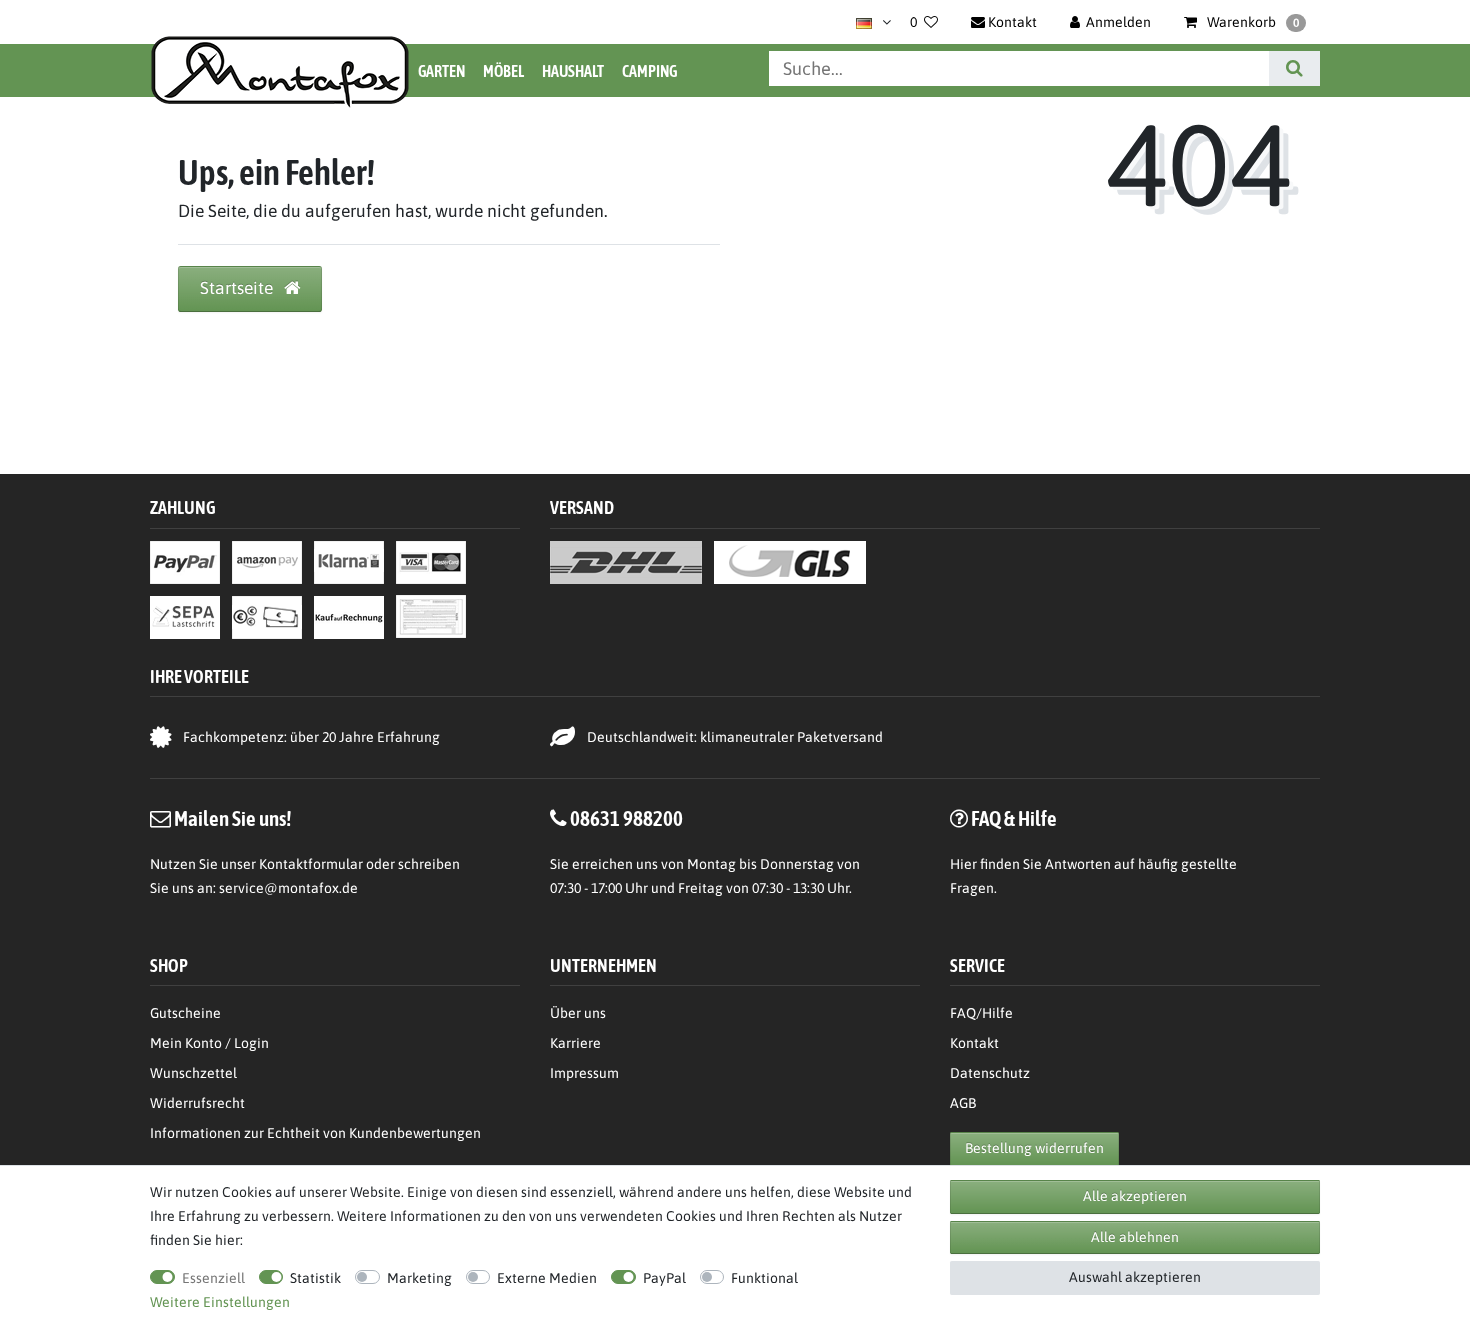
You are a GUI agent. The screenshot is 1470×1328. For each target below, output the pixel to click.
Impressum (584, 1073)
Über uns (578, 1013)
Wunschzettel (193, 1073)
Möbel (503, 71)
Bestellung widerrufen (1034, 1148)
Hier (963, 864)
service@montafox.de (288, 888)
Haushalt (573, 71)
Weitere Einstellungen (220, 1302)
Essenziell (213, 1278)
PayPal (664, 1278)
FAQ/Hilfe (981, 1013)
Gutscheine (185, 1013)
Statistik (315, 1278)
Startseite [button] (238, 288)
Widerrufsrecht (197, 1103)
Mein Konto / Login (209, 1043)
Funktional (764, 1278)
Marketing (419, 1278)
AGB (963, 1103)
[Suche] (1294, 68)
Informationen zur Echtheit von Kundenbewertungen (315, 1133)
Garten (441, 71)
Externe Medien (547, 1278)
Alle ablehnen (1135, 1237)
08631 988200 (626, 818)
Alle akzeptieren (1135, 1196)
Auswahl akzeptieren (1135, 1277)
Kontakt (974, 1043)
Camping (649, 71)
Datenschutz (990, 1073)
